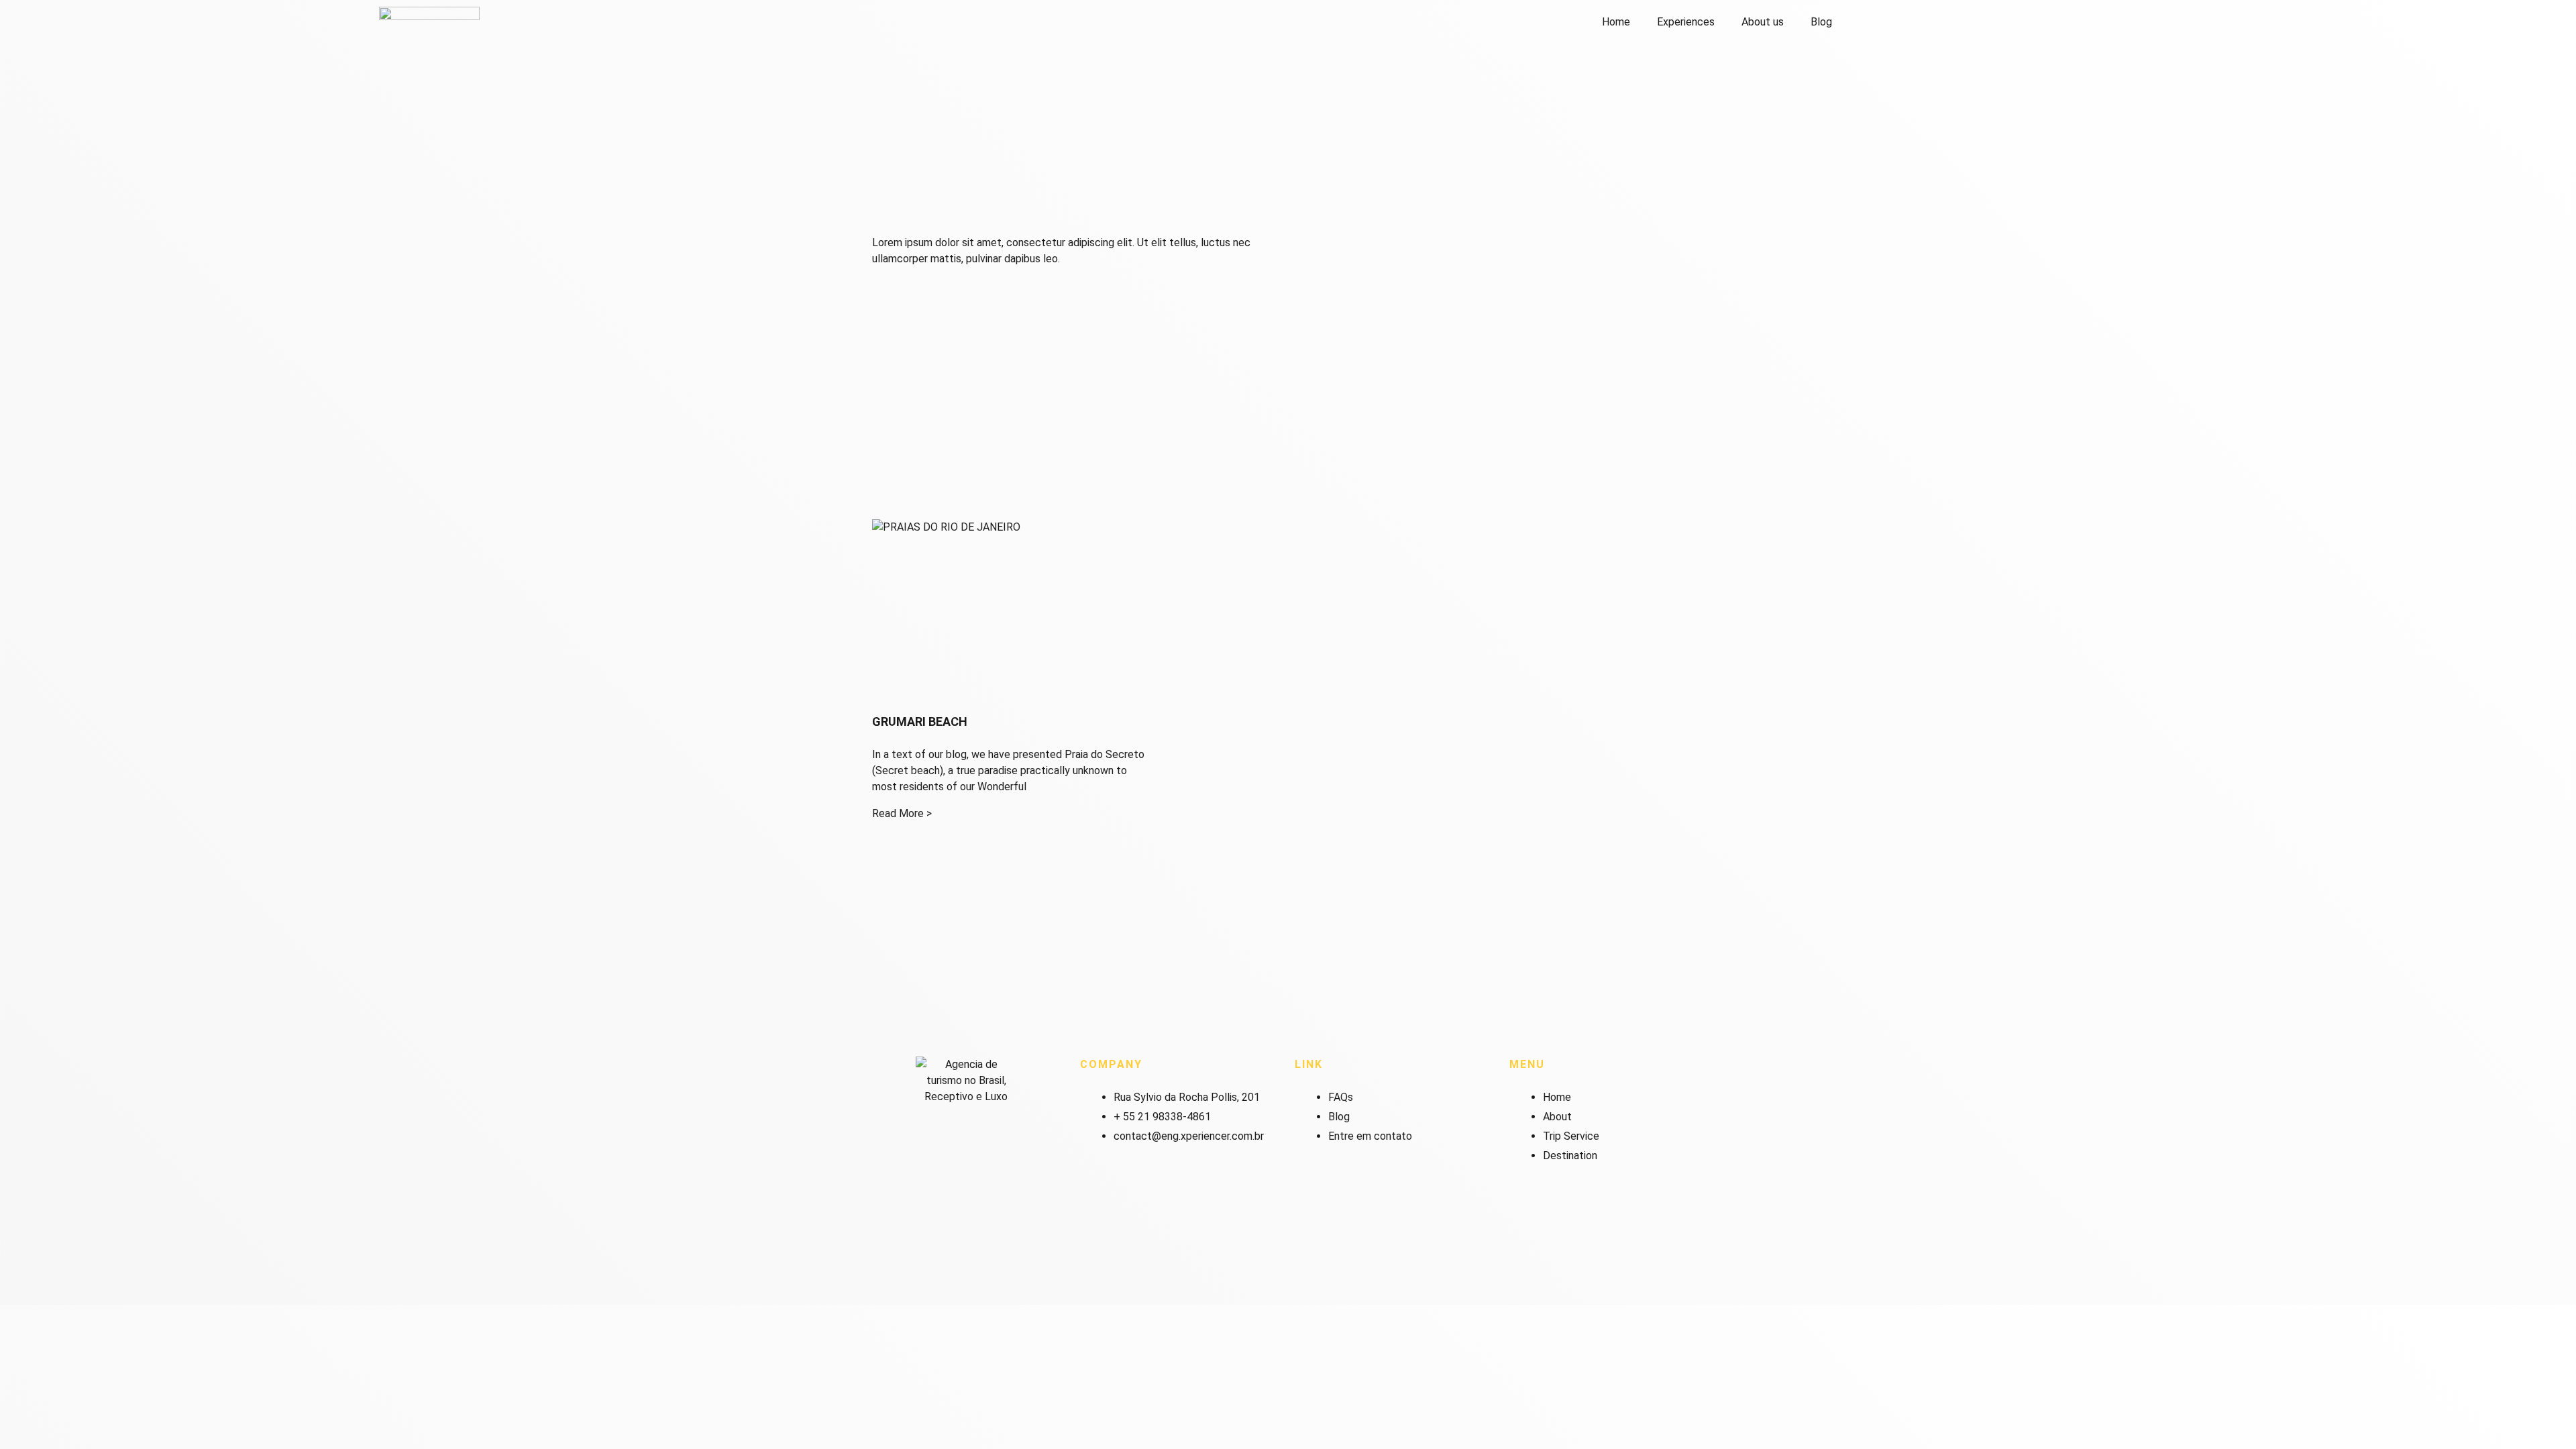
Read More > (902, 813)
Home (1616, 22)
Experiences (1686, 22)
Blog (1821, 22)
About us (1763, 22)
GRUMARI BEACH (920, 721)
